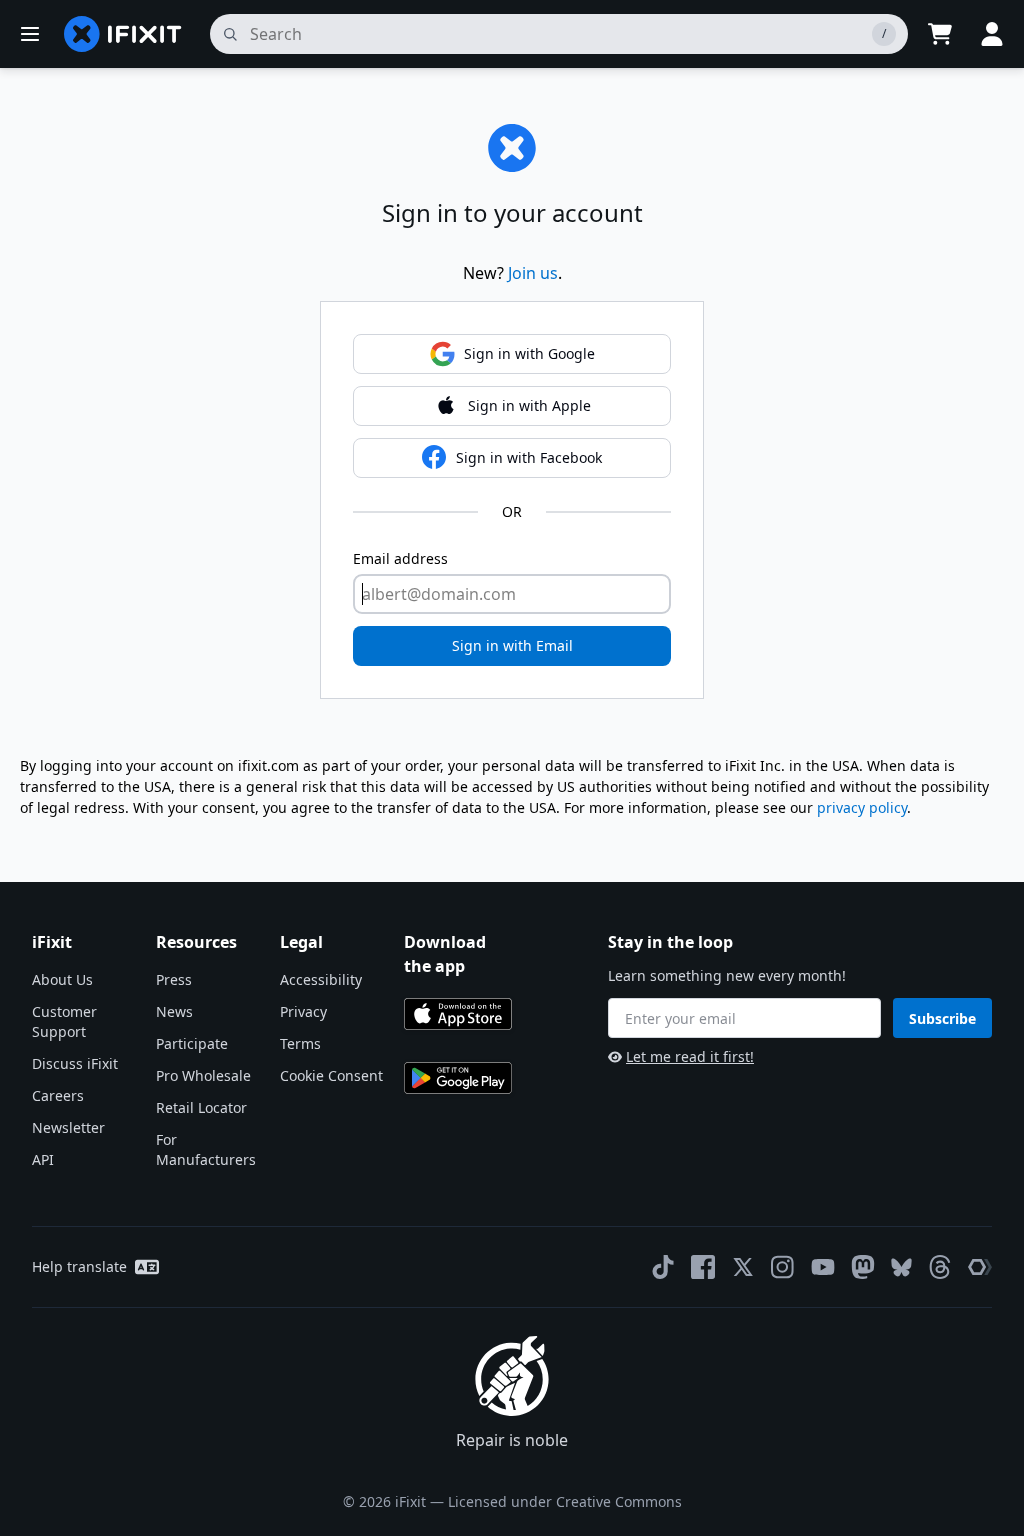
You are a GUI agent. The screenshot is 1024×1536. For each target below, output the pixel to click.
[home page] (123, 34)
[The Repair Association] (980, 1267)
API (43, 1159)
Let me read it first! (690, 1056)
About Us (62, 979)
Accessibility (321, 979)
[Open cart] (940, 34)
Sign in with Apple (529, 405)
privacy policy (862, 807)
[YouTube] (823, 1267)
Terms (300, 1043)
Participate (192, 1043)
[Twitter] (743, 1267)
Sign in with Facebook (529, 457)
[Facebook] (703, 1267)
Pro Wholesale (203, 1075)
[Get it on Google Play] (458, 1078)
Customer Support (64, 1021)
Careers (58, 1095)
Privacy (303, 1011)
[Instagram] (783, 1267)
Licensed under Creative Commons (565, 1501)
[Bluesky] (901, 1267)
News (174, 1011)
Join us (533, 273)
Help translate (79, 1266)
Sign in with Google (529, 353)
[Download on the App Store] (458, 1014)
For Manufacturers (206, 1149)
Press (174, 979)
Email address (400, 558)
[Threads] (940, 1267)
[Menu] (30, 34)
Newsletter (68, 1127)
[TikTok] (663, 1267)
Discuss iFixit (75, 1063)
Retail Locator (201, 1107)
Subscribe (942, 1018)
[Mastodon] (863, 1267)
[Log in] (992, 34)
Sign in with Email (512, 645)
